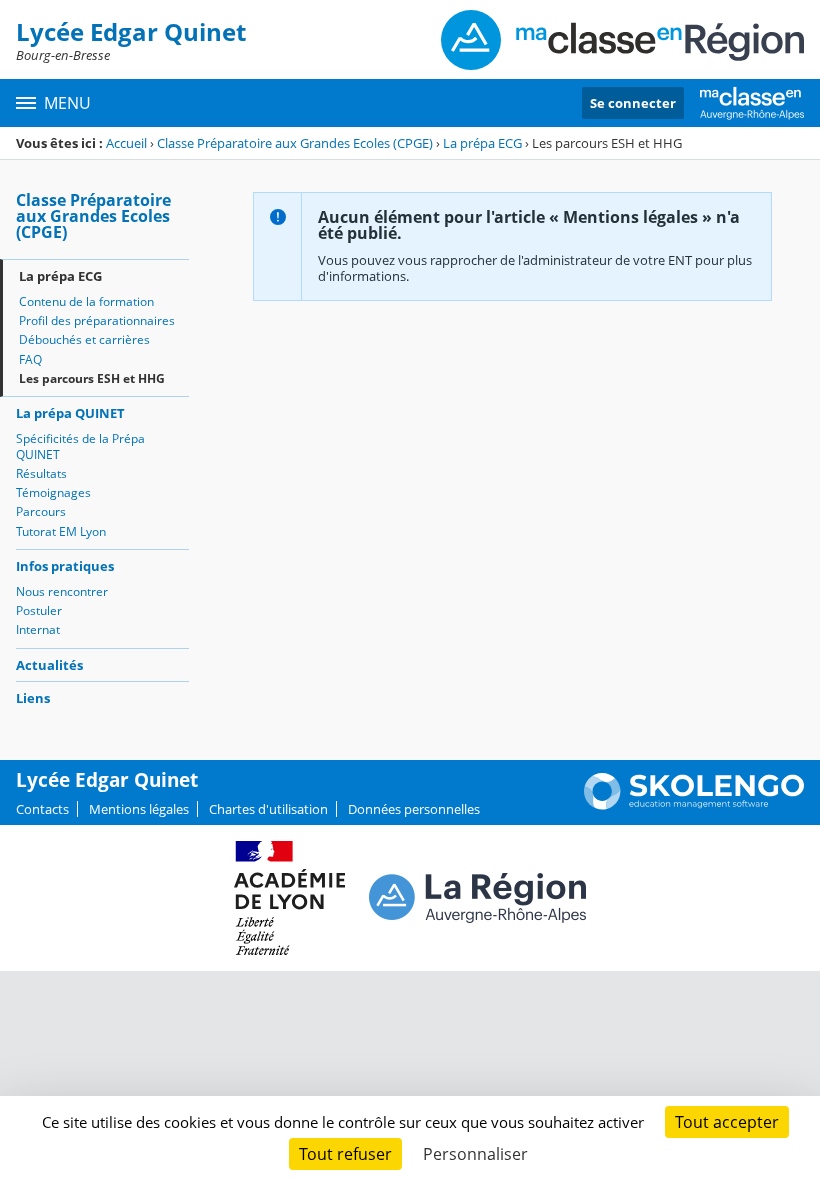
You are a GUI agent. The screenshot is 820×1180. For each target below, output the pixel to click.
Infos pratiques (65, 566)
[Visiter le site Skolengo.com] (694, 805)
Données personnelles (414, 809)
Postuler (39, 610)
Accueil (126, 143)
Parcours (41, 511)
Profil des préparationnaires (97, 320)
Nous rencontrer (62, 591)
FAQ (30, 359)
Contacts (42, 809)
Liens (33, 698)
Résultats (41, 473)
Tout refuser (345, 1154)
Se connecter (633, 103)
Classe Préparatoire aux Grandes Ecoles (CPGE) (295, 143)
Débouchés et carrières (84, 339)
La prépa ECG (482, 143)
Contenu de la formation (86, 301)
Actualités (49, 665)
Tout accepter (727, 1122)
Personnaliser (475, 1154)
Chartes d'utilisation (268, 809)
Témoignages (53, 492)
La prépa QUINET (70, 413)
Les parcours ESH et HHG (92, 378)
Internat (38, 629)
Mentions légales (139, 809)
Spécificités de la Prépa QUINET (80, 446)
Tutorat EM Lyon (61, 531)
